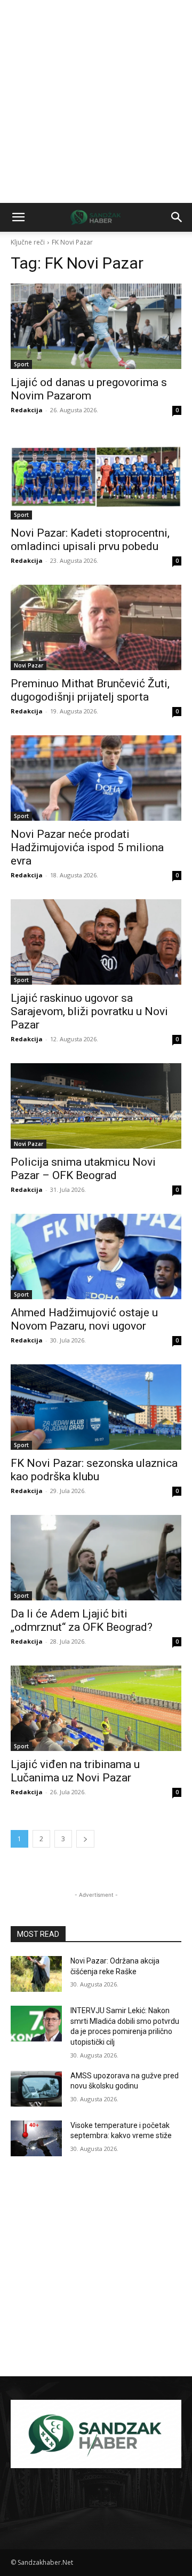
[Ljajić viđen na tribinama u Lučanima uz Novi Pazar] (96, 1708)
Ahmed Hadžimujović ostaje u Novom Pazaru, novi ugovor (84, 1319)
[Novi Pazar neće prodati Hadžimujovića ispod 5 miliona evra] (96, 778)
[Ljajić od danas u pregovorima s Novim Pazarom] (96, 326)
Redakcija (27, 410)
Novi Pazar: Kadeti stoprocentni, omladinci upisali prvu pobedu (90, 540)
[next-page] (85, 1839)
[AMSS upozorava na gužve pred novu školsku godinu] (36, 2089)
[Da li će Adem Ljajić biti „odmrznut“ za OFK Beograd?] (96, 1558)
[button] (18, 217)
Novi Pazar (29, 665)
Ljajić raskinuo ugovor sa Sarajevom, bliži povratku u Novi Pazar (89, 1011)
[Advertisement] (96, 101)
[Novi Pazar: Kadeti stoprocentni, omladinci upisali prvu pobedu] (96, 477)
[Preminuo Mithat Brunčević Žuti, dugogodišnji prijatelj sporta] (96, 627)
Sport (21, 364)
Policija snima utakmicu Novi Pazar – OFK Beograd (83, 1169)
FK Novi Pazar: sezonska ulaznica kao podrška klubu (94, 1470)
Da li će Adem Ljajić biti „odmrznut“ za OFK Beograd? (82, 1620)
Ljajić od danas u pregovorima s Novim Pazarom (89, 389)
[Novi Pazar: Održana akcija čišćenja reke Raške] (36, 1974)
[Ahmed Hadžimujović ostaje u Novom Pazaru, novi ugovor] (96, 1256)
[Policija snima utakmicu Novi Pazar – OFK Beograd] (96, 1106)
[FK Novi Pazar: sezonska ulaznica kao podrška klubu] (96, 1407)
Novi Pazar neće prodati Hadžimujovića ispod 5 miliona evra (87, 847)
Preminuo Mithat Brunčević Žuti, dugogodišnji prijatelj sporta (90, 690)
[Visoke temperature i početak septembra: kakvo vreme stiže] (36, 2138)
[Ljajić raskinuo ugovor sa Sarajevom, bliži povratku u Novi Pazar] (96, 942)
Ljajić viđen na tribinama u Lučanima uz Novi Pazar (75, 1771)
